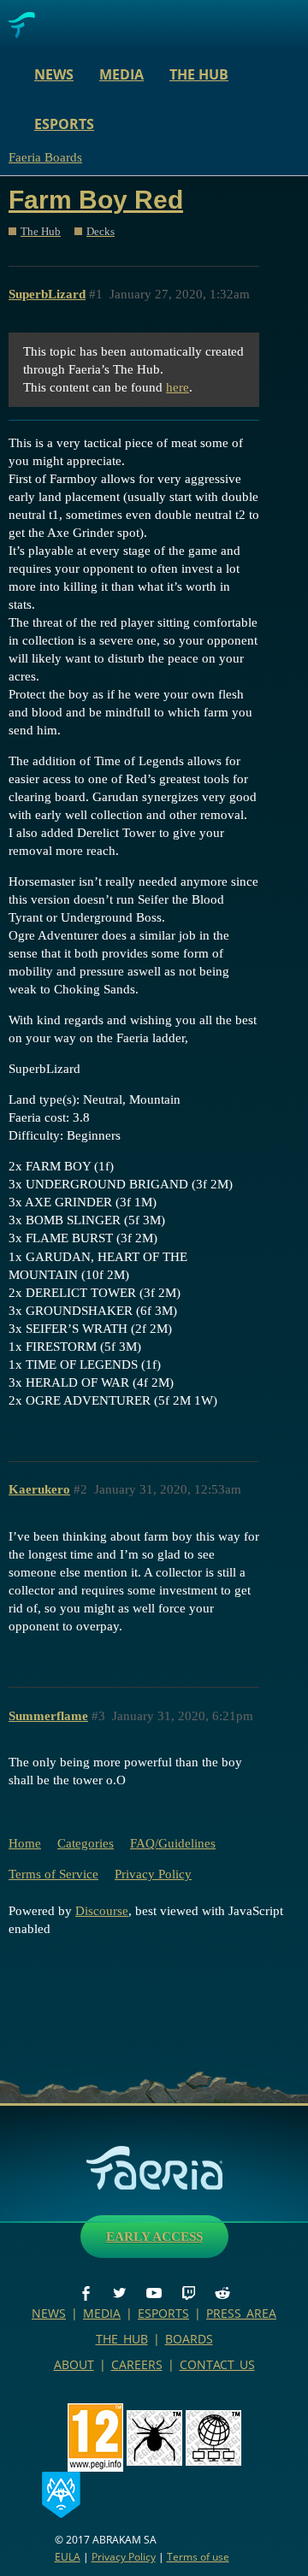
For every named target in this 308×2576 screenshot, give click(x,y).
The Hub (199, 74)
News (54, 74)
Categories (86, 1843)
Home (25, 1843)
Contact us (217, 2364)
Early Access (154, 2237)
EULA (68, 2557)
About (74, 2364)
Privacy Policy (153, 1874)
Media (121, 74)
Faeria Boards (45, 157)
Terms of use (198, 2557)
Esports (64, 124)
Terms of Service (53, 1874)
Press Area (241, 2313)
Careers (137, 2364)
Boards (189, 2339)
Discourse (102, 1911)
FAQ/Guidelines (173, 1843)
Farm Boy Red (96, 200)
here (178, 387)
